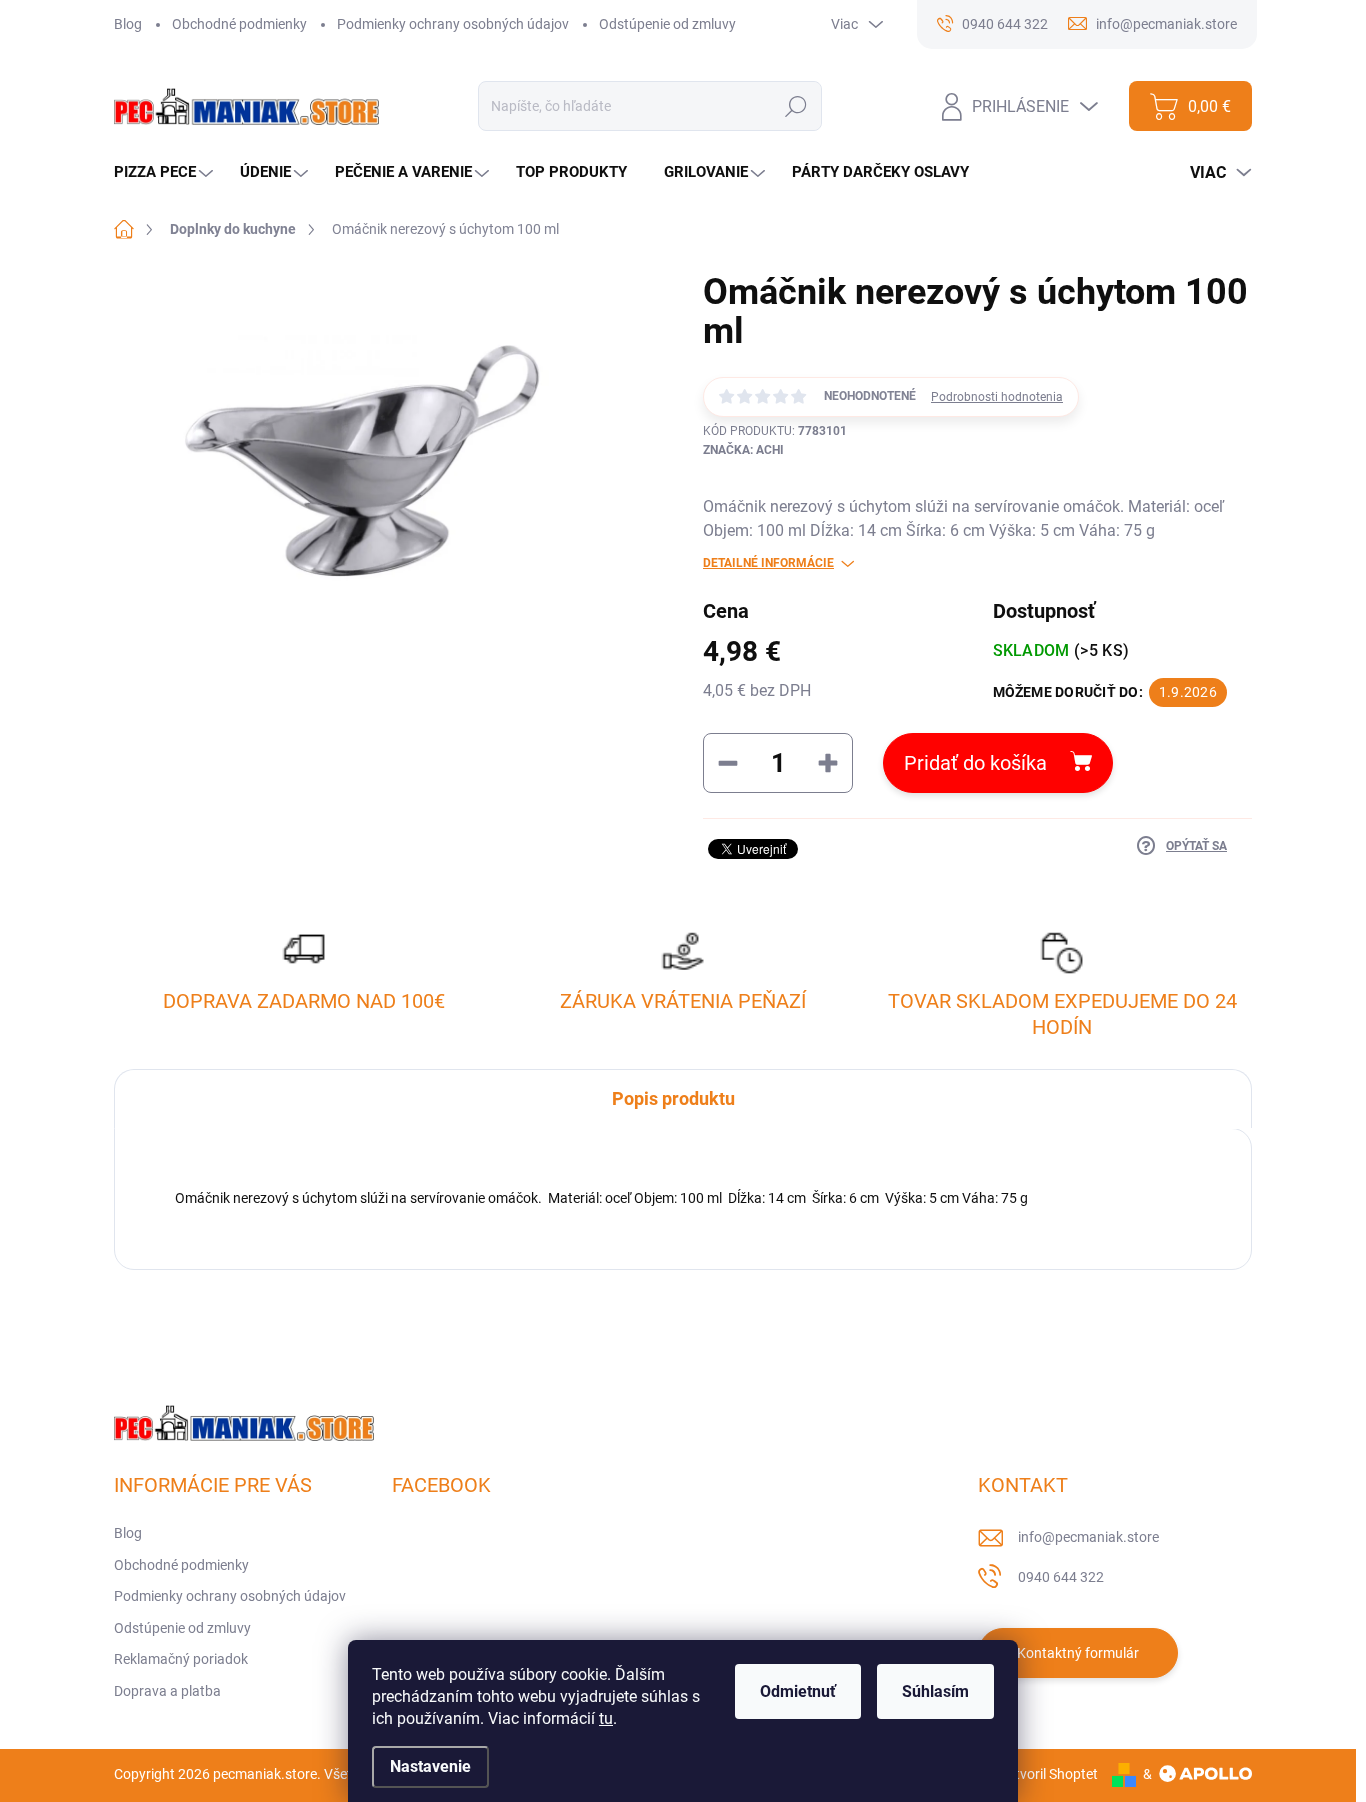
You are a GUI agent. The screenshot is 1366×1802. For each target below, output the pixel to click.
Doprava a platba (167, 1691)
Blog (128, 24)
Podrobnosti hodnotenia (997, 397)
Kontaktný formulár (1078, 1653)
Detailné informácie (768, 563)
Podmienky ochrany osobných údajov (453, 24)
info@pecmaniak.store (1088, 1537)
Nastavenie (430, 1766)
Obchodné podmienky (239, 24)
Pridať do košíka (975, 763)
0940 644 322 (1061, 1577)
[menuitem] (166, 172)
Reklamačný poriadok (181, 1659)
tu (606, 1718)
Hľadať (796, 106)
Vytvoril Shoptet (1048, 1774)
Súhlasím (935, 1691)
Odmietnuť (798, 1691)
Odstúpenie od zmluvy (667, 24)
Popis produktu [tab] (673, 1098)
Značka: (743, 450)
